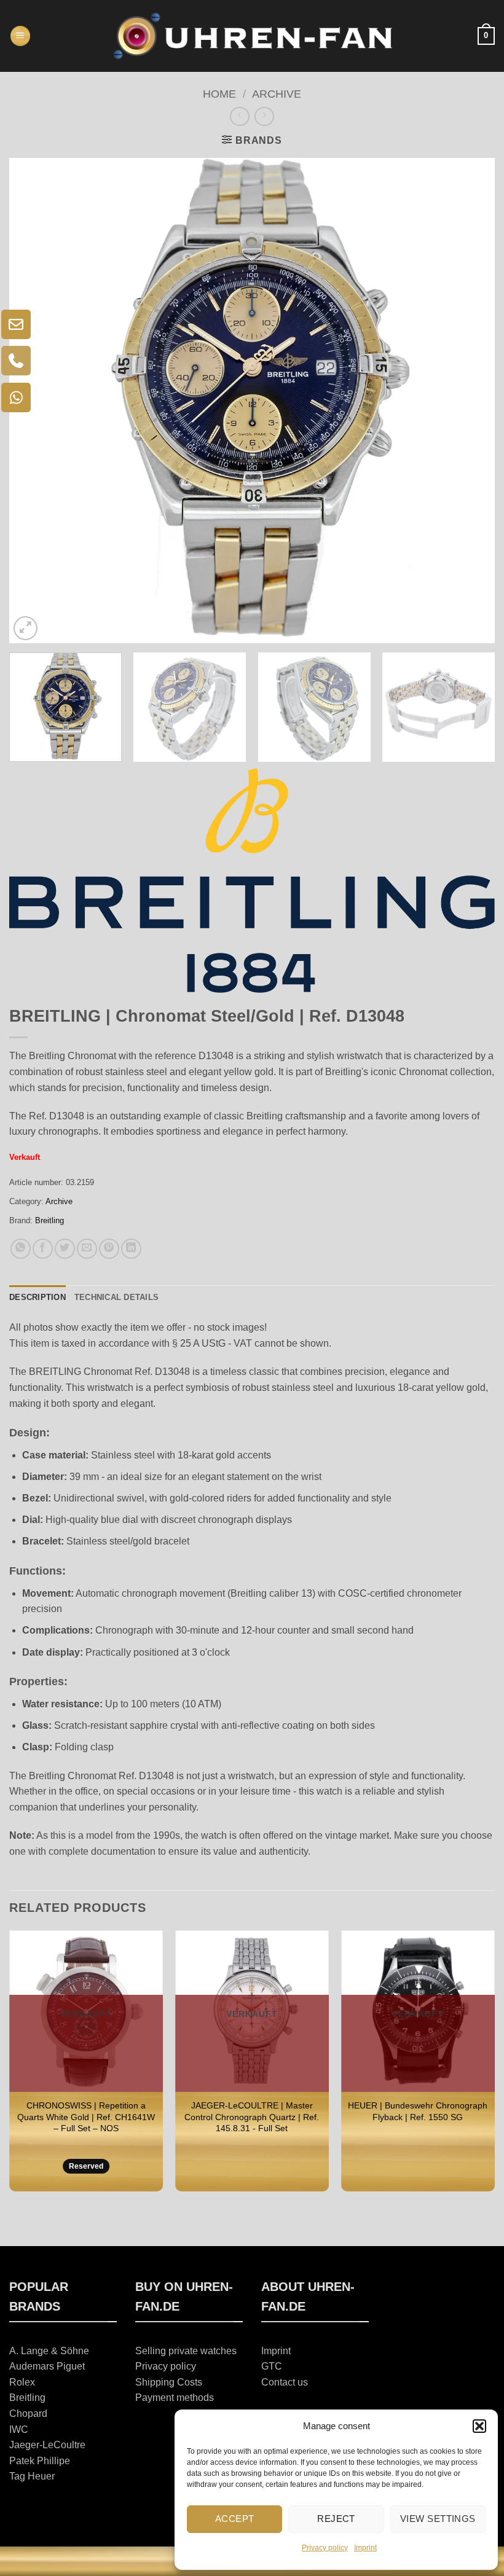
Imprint (365, 2548)
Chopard (28, 2414)
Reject (336, 2519)
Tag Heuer (32, 2476)
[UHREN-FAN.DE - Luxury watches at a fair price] (252, 36)
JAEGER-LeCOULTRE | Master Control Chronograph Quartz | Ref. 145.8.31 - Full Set (252, 2117)
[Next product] (239, 116)
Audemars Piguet (47, 2366)
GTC (272, 2366)
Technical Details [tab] (116, 1297)
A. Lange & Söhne (49, 2351)
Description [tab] (37, 1297)
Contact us (285, 2382)
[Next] (470, 401)
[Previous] (34, 401)
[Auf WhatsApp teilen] (21, 1249)
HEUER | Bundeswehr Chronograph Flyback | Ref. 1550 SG (418, 2111)
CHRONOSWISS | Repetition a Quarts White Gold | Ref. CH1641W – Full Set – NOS (86, 2117)
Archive (277, 94)
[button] (479, 2426)
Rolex (22, 2382)
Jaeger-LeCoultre (47, 2445)
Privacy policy (325, 2548)
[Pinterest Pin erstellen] (109, 1249)
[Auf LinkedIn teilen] (131, 1249)
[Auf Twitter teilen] (65, 1249)
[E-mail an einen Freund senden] (87, 1249)
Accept (235, 2519)
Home (219, 94)
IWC (19, 2429)
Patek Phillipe (40, 2461)
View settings (438, 2519)
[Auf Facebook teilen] (43, 1249)
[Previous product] (264, 116)
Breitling (49, 1220)
